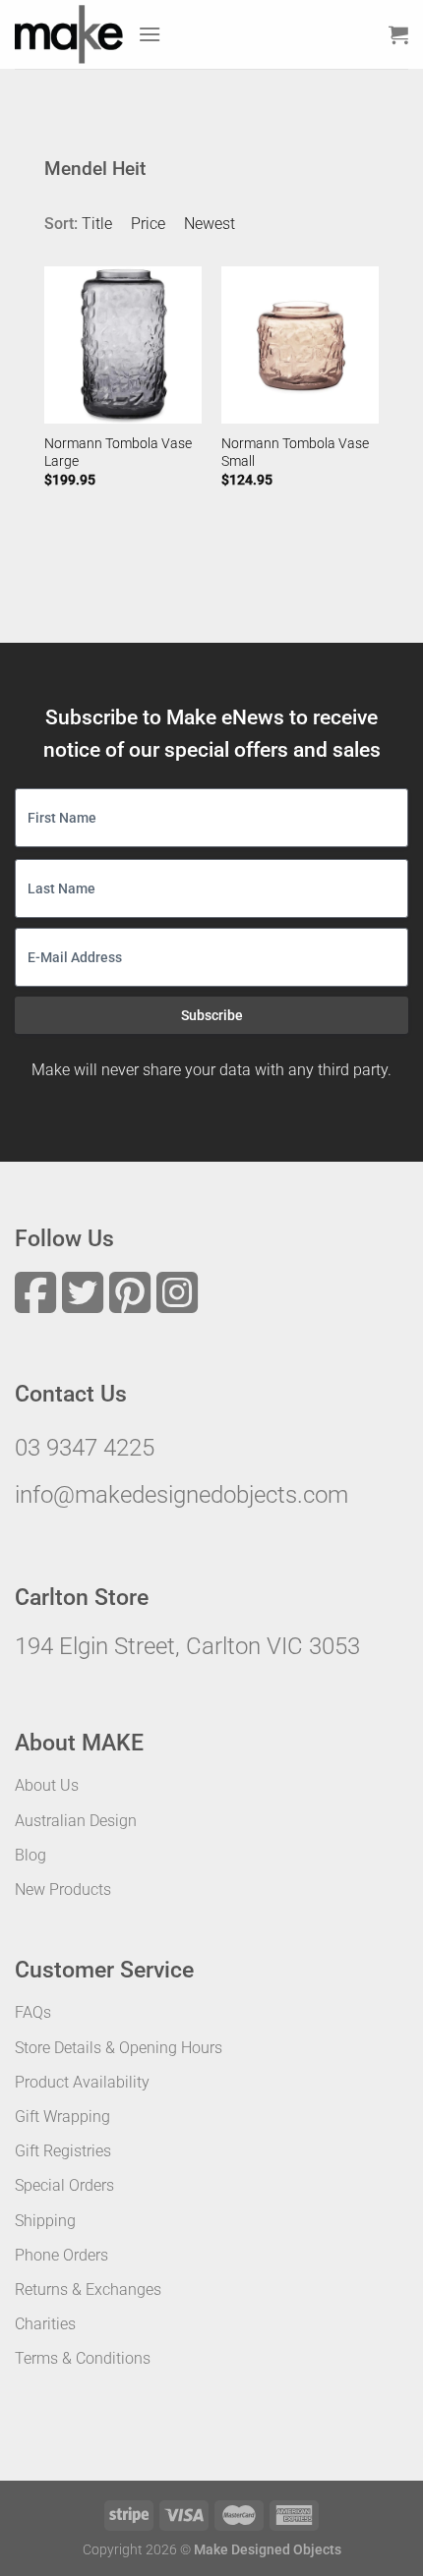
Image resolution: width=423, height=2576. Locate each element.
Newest (210, 224)
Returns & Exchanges (88, 2290)
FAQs (33, 2012)
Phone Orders (61, 2255)
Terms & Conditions (83, 2358)
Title (97, 224)
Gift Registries (63, 2151)
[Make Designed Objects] (69, 34)
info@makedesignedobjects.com (181, 1495)
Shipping (45, 2221)
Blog (30, 1855)
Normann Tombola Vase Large (118, 452)
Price (148, 224)
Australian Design (76, 1821)
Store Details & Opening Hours (119, 2048)
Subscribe (212, 1015)
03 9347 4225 (85, 1448)
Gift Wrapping (62, 2117)
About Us (47, 1785)
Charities (45, 2324)
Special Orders (64, 2185)
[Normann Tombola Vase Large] (123, 345)
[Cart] (398, 34)
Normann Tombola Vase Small (295, 452)
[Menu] (150, 34)
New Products (63, 1889)
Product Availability (82, 2082)
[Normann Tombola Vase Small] (300, 345)
